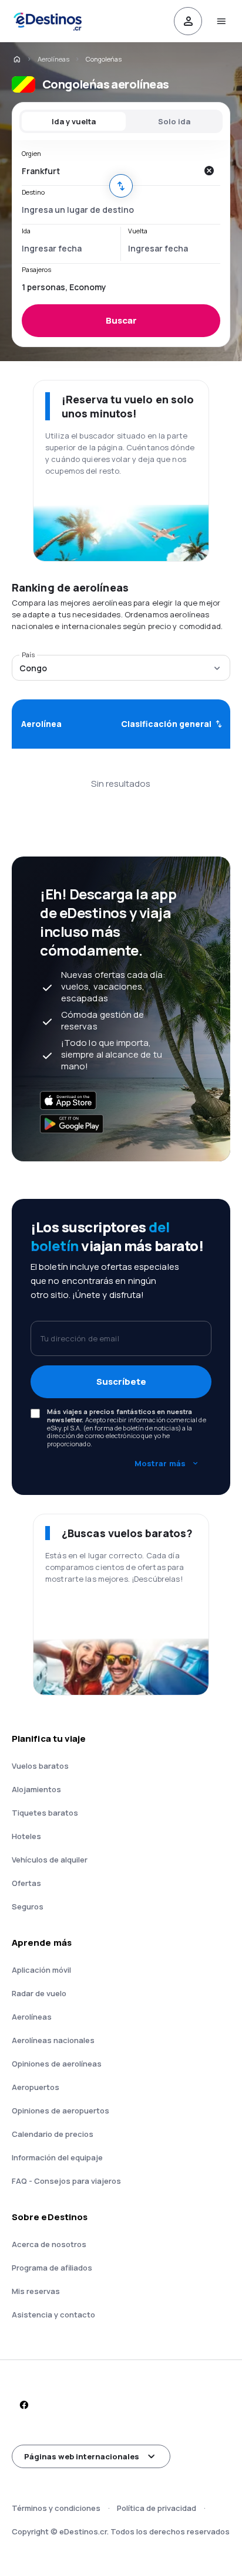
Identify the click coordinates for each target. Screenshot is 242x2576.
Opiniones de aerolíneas (57, 2064)
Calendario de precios (53, 2134)
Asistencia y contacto (53, 2315)
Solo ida (174, 121)
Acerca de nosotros (49, 2244)
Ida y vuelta (74, 121)
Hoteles (26, 1836)
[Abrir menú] (221, 21)
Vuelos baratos (40, 1766)
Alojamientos (36, 1789)
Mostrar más (160, 1463)
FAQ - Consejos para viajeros (66, 2181)
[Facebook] (23, 2405)
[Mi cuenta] (188, 21)
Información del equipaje (57, 2157)
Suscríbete (121, 1382)
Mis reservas (36, 2291)
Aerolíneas (53, 59)
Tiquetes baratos (45, 1813)
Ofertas (26, 1883)
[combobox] (109, 171)
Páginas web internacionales (82, 2456)
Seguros (28, 1906)
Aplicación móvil (41, 1970)
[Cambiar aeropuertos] (121, 186)
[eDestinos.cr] (16, 59)
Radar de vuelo (39, 1993)
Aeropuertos (36, 2087)
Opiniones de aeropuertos (60, 2111)
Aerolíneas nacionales (53, 2040)
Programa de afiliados (52, 2268)
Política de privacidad (157, 2508)
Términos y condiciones (56, 2508)
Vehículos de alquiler (50, 1860)
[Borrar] (209, 171)
